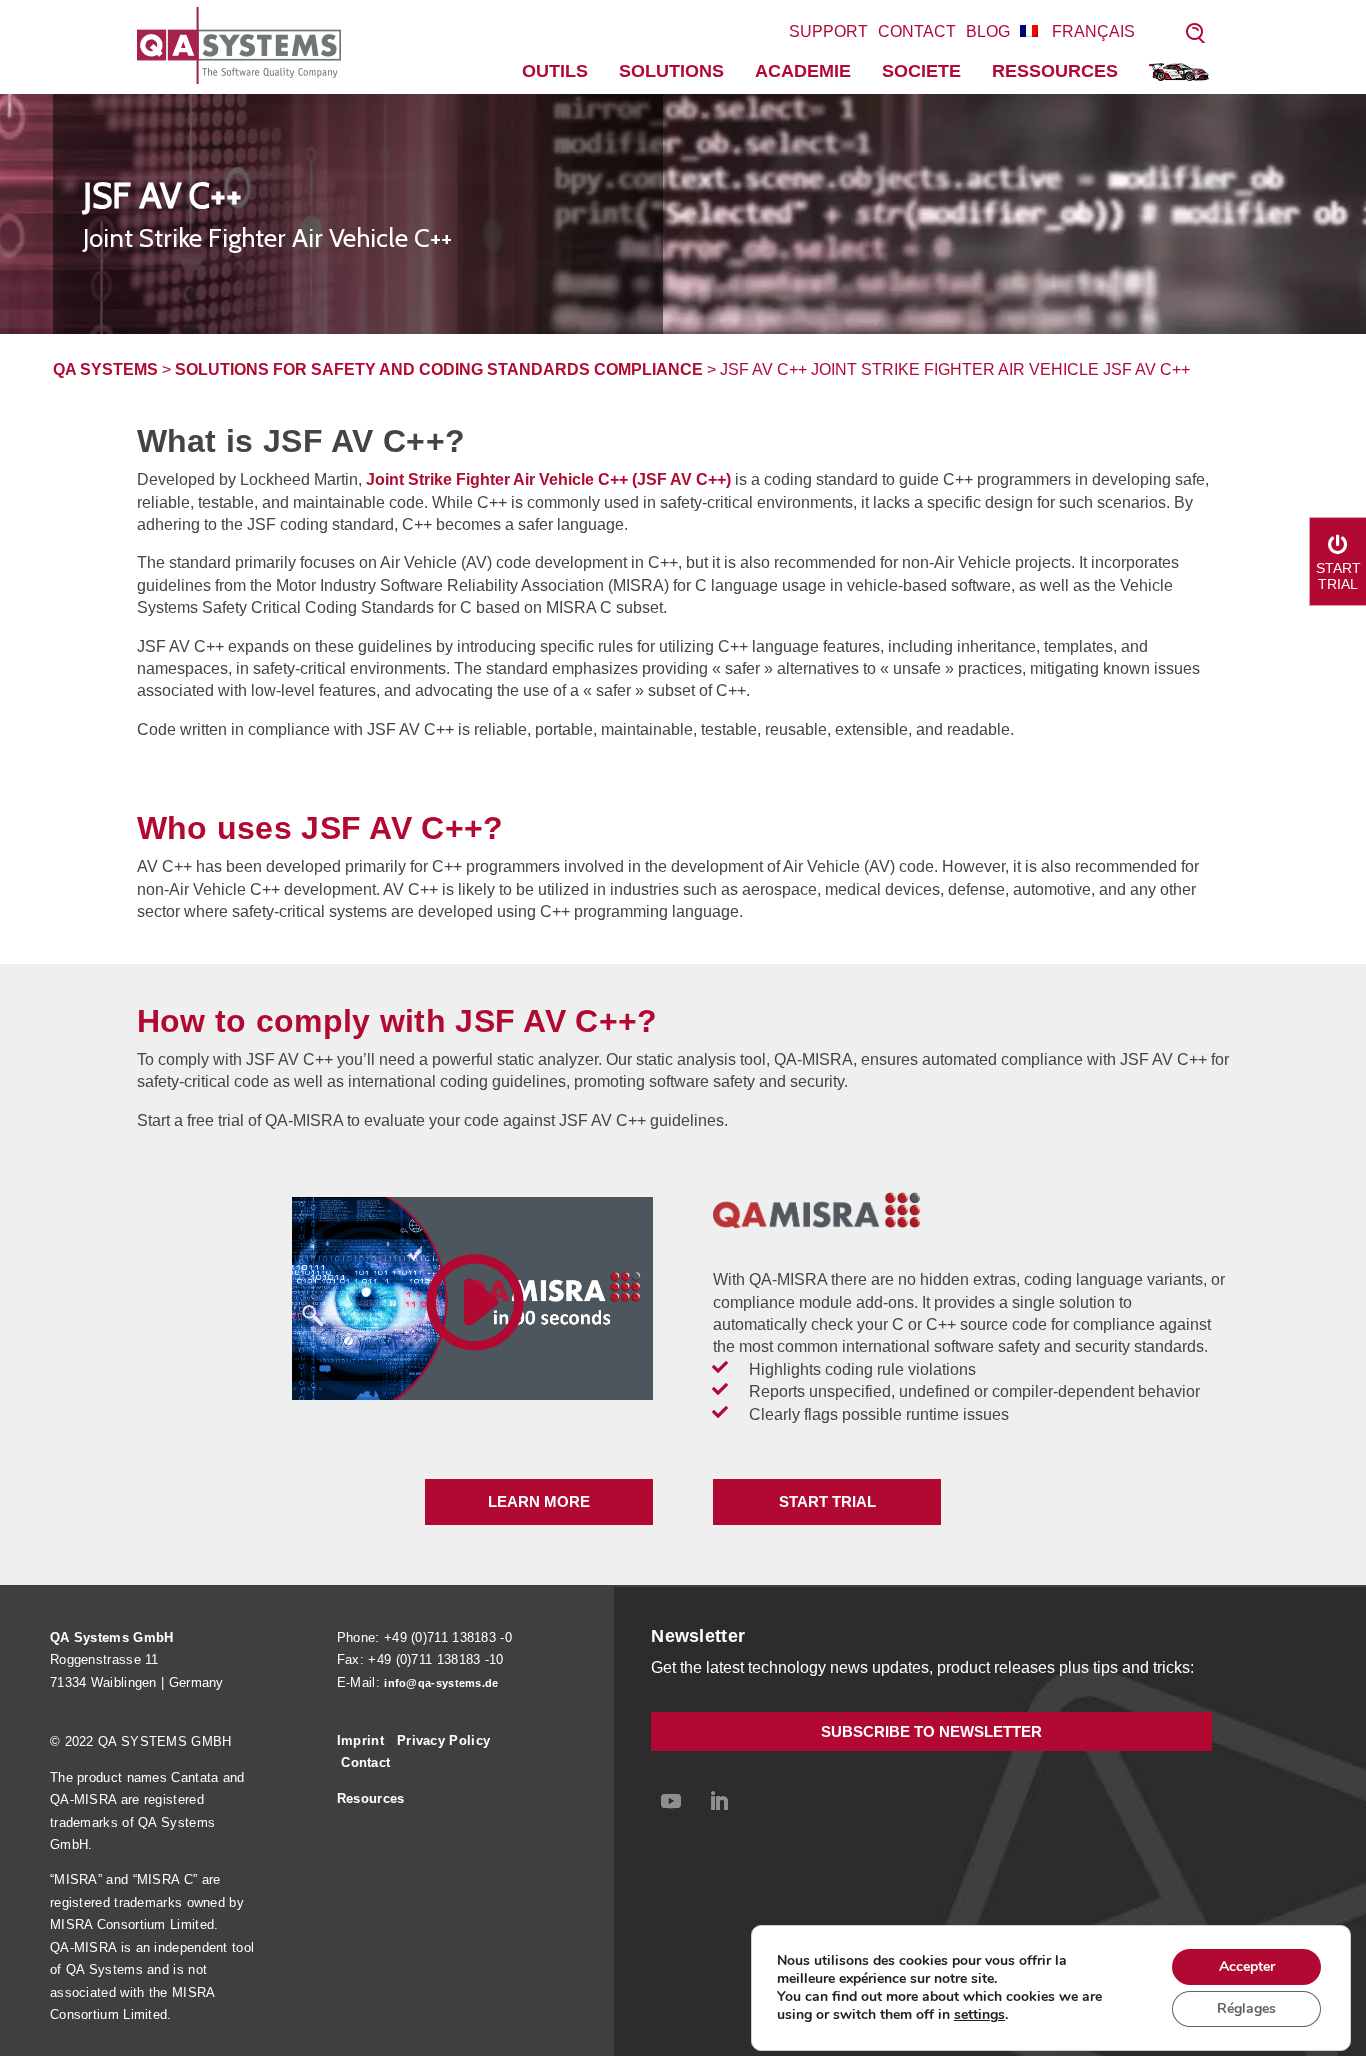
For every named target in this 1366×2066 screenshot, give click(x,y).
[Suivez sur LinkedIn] (719, 1801)
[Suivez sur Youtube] (671, 1801)
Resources (371, 1798)
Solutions (671, 71)
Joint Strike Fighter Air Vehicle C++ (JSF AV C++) (546, 479)
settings (979, 2015)
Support (828, 31)
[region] (683, 214)
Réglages (1246, 2008)
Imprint (360, 1740)
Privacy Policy (443, 1740)
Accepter (1247, 1966)
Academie (803, 71)
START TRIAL (827, 1501)
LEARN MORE (539, 1501)
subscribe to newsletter (931, 1731)
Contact (917, 31)
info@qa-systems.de (441, 1683)
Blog (988, 31)
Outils (555, 71)
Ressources (1055, 71)
